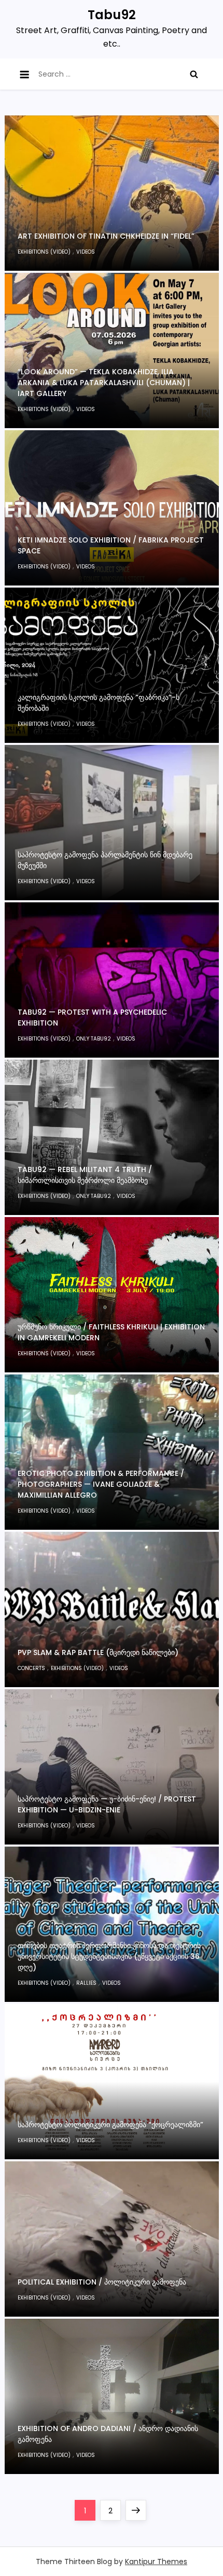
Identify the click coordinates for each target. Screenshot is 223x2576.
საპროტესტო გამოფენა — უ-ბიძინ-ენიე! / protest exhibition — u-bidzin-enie (107, 1804)
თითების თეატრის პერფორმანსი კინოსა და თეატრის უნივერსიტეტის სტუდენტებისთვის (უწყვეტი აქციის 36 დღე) (109, 1956)
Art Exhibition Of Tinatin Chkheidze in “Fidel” (106, 236)
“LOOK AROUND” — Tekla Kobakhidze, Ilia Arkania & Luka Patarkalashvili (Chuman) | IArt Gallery (104, 383)
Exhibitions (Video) (44, 252)
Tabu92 (112, 15)
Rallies (86, 1983)
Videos (86, 252)
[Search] (194, 74)
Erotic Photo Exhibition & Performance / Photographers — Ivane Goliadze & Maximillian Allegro (101, 1484)
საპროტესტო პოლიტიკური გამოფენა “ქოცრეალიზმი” (110, 2125)
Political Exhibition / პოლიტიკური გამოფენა (102, 2282)
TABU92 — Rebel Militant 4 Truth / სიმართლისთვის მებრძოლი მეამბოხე (85, 1175)
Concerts (31, 1668)
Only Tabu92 (94, 1039)
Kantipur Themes (156, 2562)
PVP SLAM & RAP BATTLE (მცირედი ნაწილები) (98, 1652)
